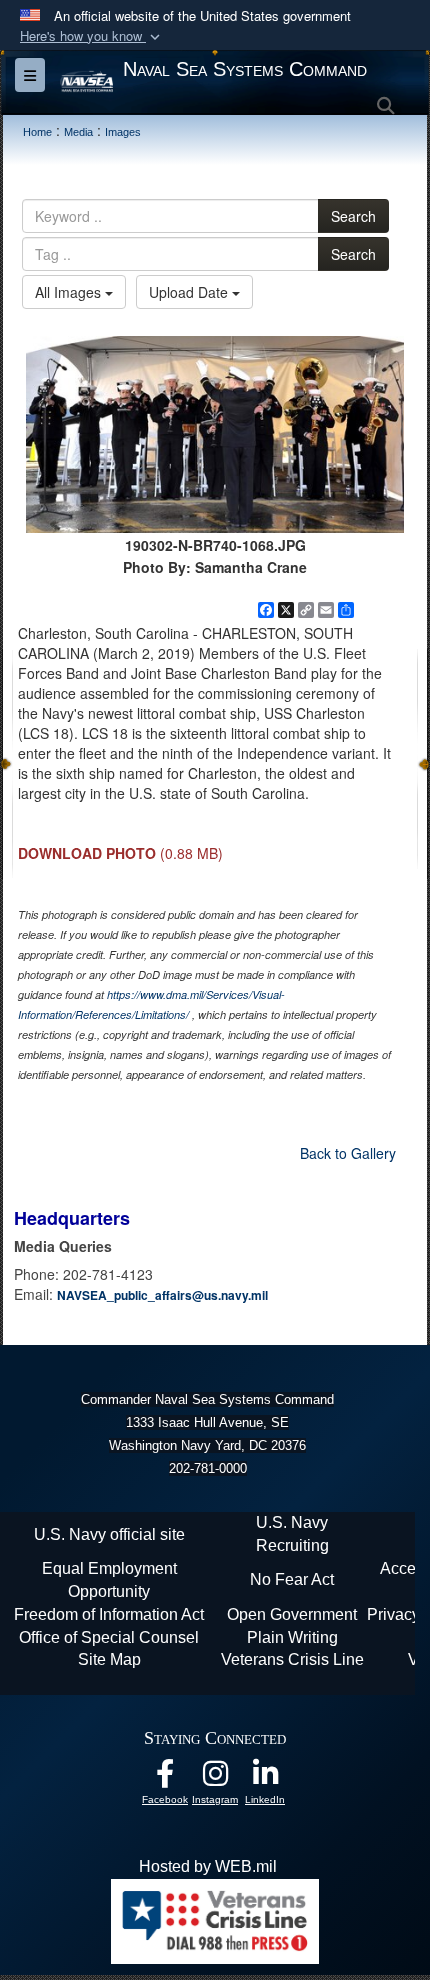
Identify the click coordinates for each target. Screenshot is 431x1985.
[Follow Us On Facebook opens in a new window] (165, 1778)
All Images (70, 292)
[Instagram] (215, 1778)
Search (353, 216)
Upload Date (190, 292)
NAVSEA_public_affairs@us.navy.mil (162, 1295)
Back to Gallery (348, 1153)
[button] (92, 36)
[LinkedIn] (265, 1778)
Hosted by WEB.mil (208, 1866)
